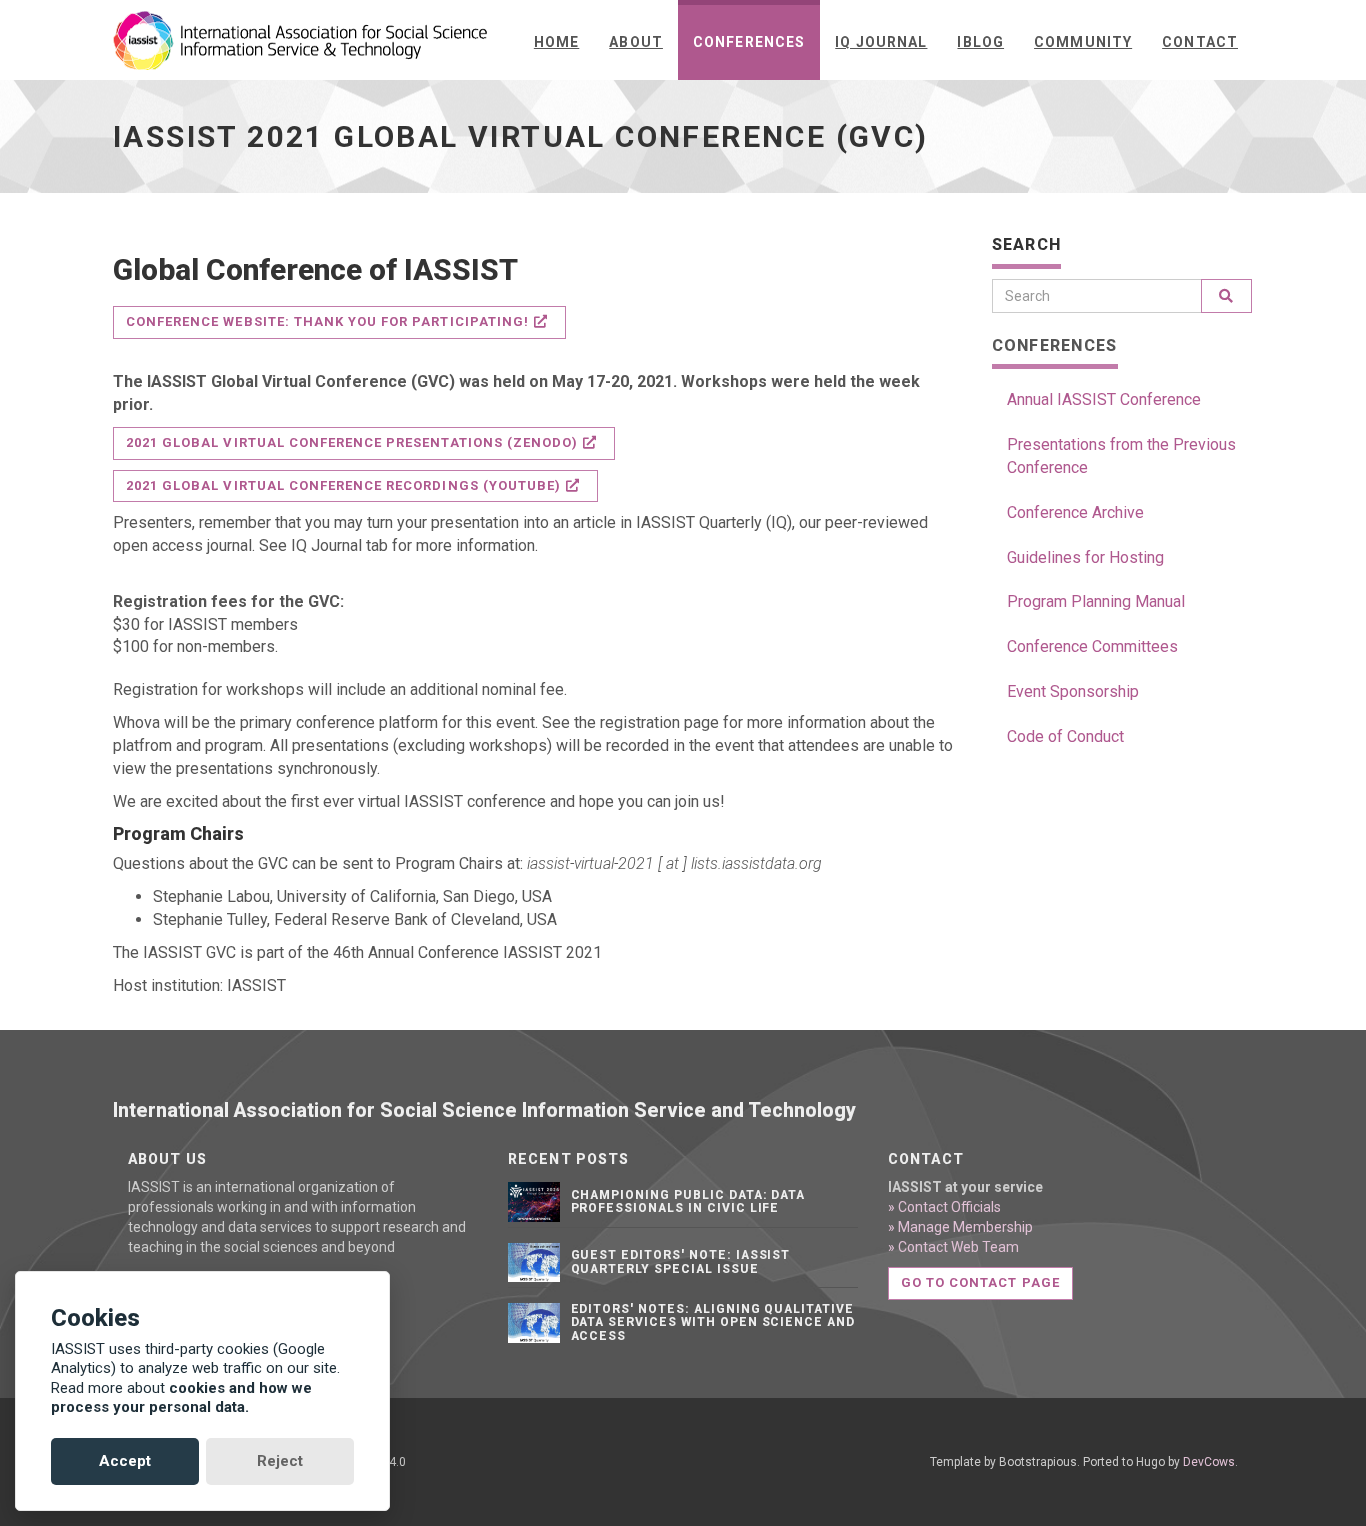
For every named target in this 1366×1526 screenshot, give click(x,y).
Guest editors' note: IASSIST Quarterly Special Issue (681, 1261)
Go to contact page (980, 1282)
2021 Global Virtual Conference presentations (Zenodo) (352, 442)
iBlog (980, 42)
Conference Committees (1092, 646)
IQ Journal (881, 42)
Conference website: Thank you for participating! (327, 321)
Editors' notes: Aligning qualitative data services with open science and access (713, 1322)
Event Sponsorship (1073, 691)
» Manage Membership (960, 1227)
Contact (1200, 42)
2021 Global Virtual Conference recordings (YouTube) (343, 485)
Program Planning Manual (1096, 601)
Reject (280, 1461)
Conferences (749, 42)
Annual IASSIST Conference (1104, 399)
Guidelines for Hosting (1085, 557)
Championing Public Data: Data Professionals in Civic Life (688, 1201)
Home (556, 42)
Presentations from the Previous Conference (1121, 456)
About (636, 42)
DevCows (1209, 1462)
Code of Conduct (1065, 736)
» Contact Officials (944, 1207)
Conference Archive (1075, 512)
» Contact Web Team (953, 1247)
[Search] (1226, 296)
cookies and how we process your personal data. (181, 1398)
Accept (125, 1461)
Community (1083, 42)
